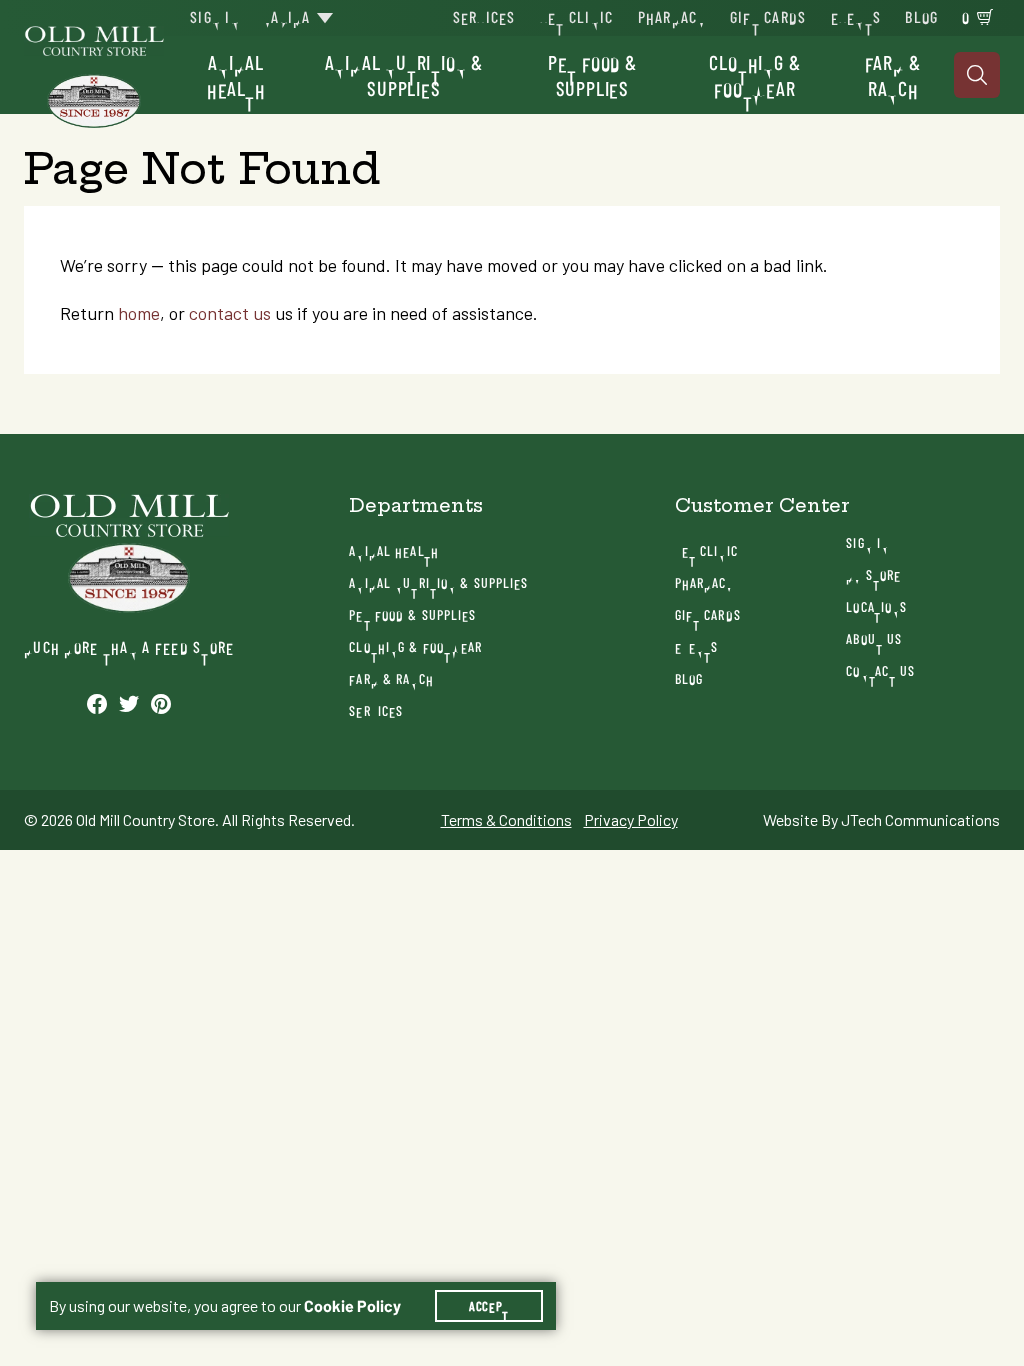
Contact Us (880, 670)
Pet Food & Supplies (592, 75)
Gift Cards (768, 16)
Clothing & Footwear (754, 75)
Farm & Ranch (893, 75)
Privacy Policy (631, 820)
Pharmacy (672, 16)
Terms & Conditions (506, 820)
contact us (230, 313)
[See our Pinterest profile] (161, 703)
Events (856, 16)
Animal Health (236, 75)
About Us (874, 638)
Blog (921, 16)
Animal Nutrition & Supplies (404, 75)
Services (484, 16)
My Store (873, 574)
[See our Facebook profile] (97, 703)
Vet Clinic (577, 16)
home (139, 313)
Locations (876, 606)
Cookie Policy (352, 1306)
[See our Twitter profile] (129, 703)
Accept (489, 1306)
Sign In (215, 16)
